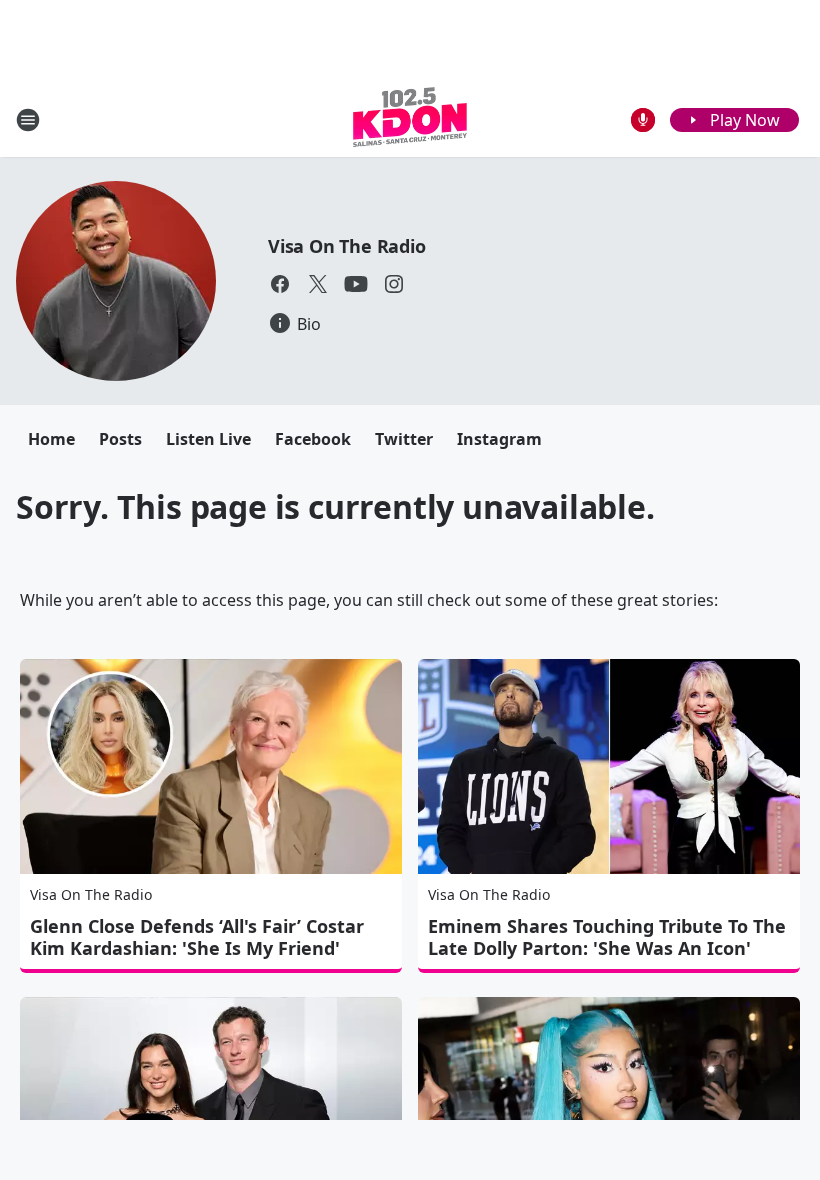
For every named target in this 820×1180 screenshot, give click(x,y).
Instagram (499, 439)
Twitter (404, 439)
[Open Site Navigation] (28, 120)
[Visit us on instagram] (394, 284)
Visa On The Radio (347, 246)
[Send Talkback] (643, 120)
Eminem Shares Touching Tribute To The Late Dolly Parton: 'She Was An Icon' (607, 937)
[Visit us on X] (318, 284)
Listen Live (208, 439)
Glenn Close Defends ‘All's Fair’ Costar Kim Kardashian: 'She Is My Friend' (197, 937)
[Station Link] (410, 119)
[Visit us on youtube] (356, 284)
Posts (120, 439)
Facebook (313, 439)
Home (51, 439)
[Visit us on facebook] (280, 284)
